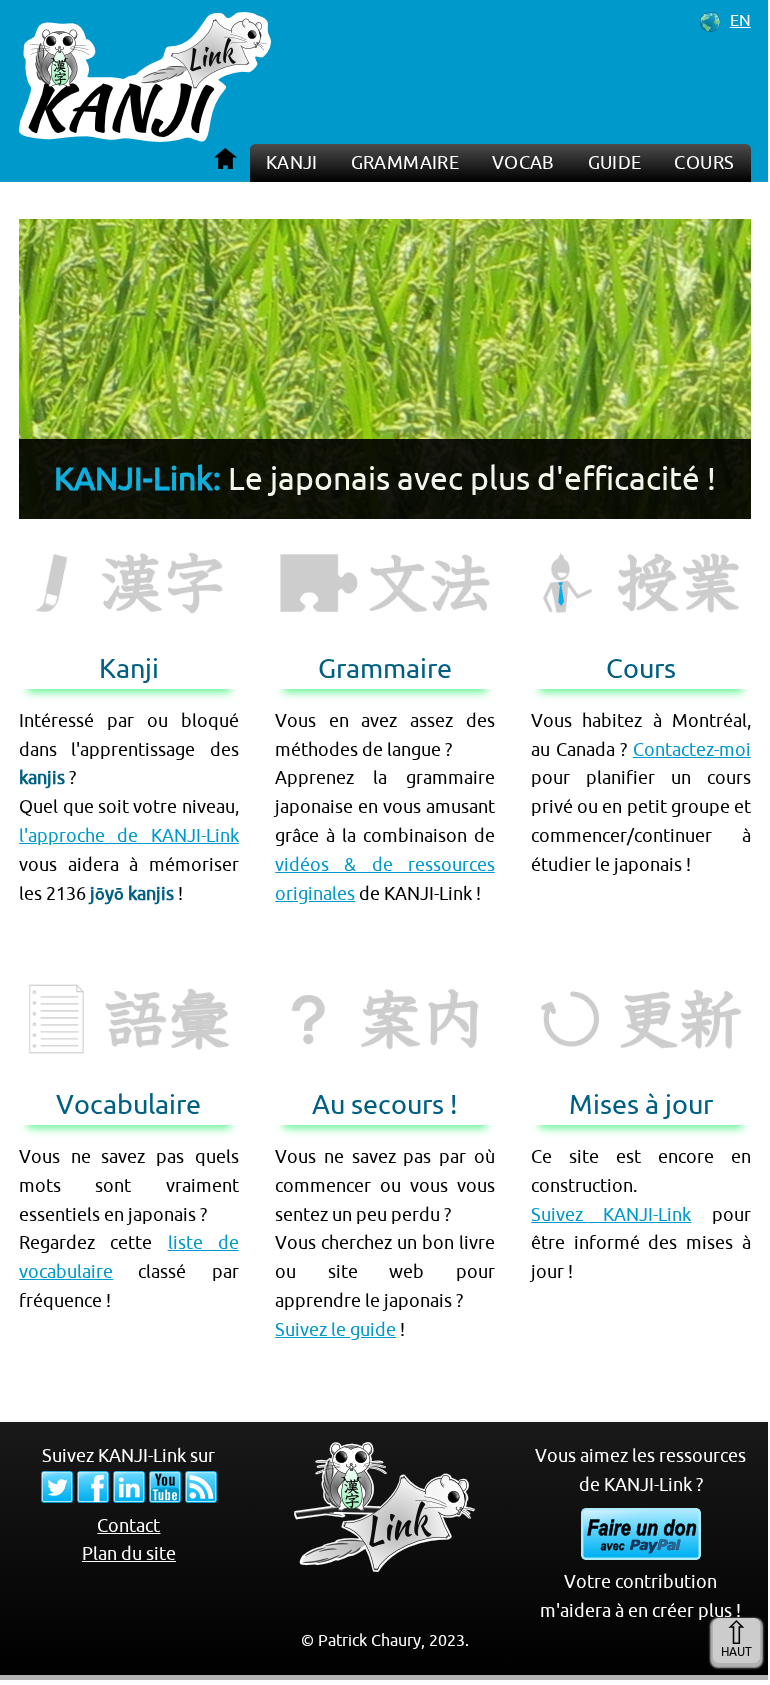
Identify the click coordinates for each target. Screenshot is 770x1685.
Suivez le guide (335, 1329)
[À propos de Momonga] (384, 1566)
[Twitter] (57, 1497)
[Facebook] (93, 1497)
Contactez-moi (692, 749)
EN (740, 20)
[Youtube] (165, 1497)
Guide (615, 162)
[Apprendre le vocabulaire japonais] (128, 1032)
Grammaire (405, 162)
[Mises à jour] (640, 1032)
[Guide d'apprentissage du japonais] (384, 1032)
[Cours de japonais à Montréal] (640, 596)
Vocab (523, 162)
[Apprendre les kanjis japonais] (128, 596)
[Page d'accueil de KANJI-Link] (145, 136)
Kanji (292, 162)
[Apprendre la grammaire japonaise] (384, 596)
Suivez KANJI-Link (611, 1214)
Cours (704, 162)
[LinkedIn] (129, 1497)
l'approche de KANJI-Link (128, 835)
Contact (128, 1525)
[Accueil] (226, 158)
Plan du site (129, 1553)
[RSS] (201, 1497)
